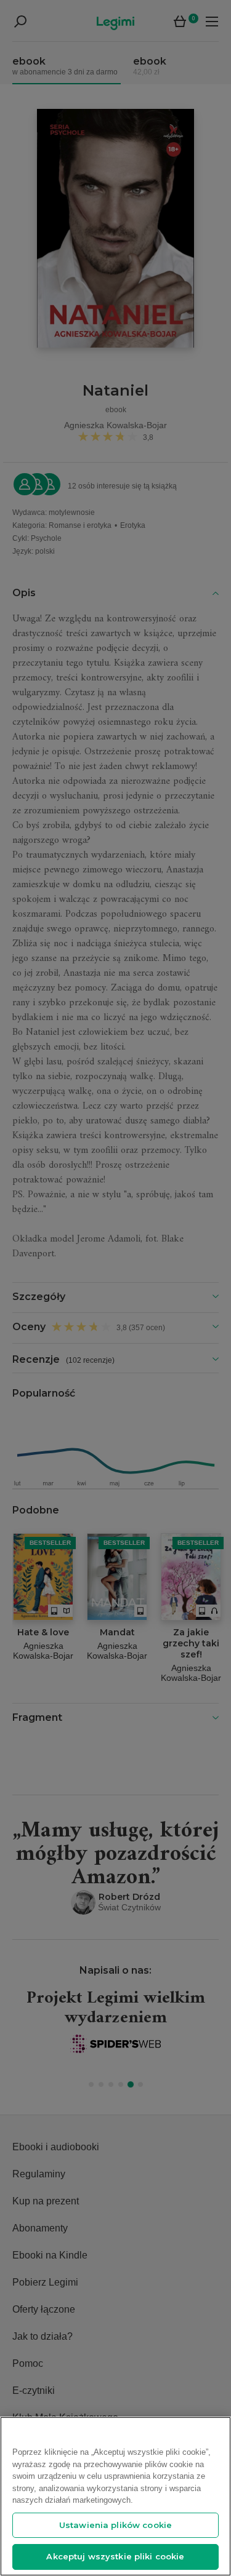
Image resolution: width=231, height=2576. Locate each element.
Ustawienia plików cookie (115, 2525)
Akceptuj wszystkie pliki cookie (115, 2556)
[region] (115, 2496)
